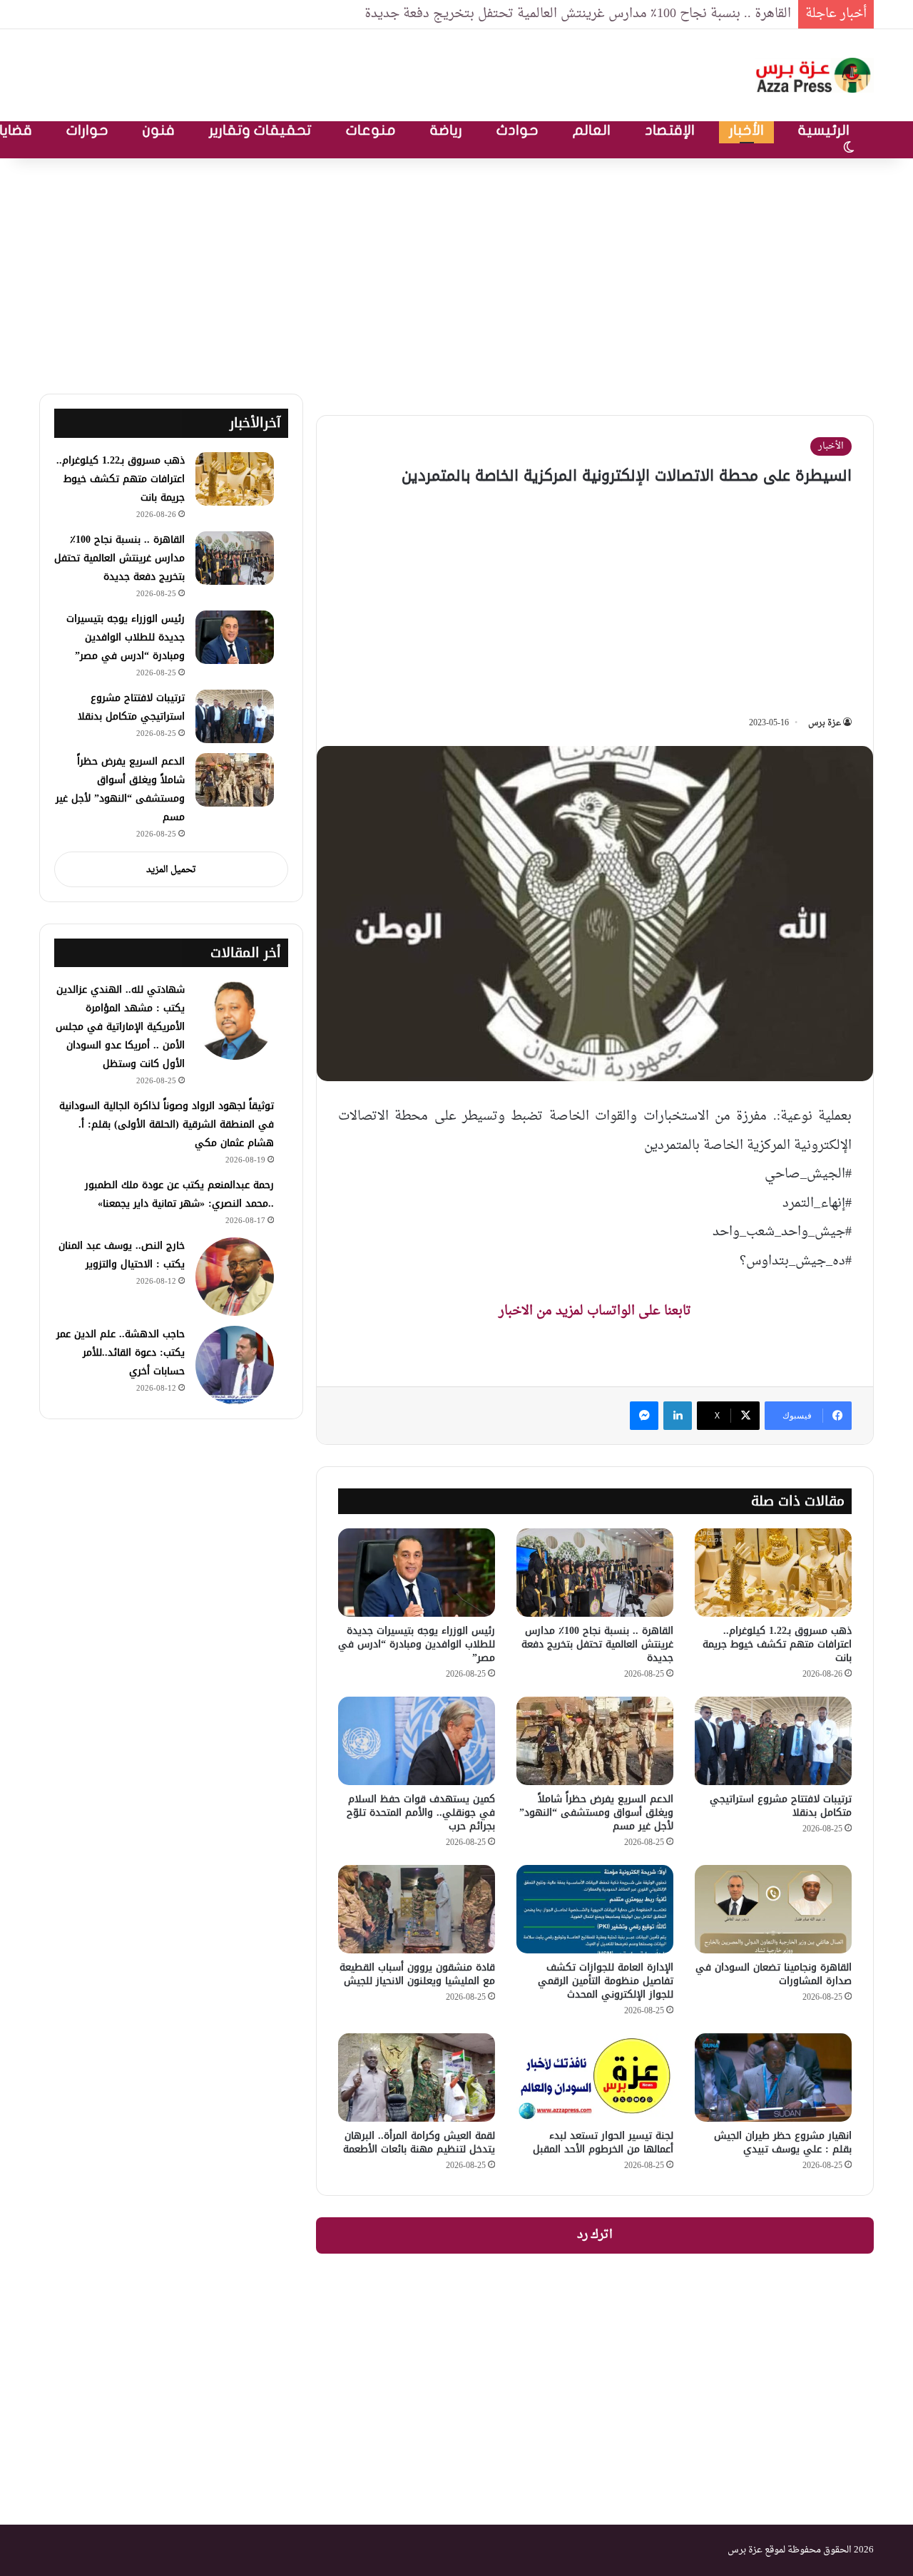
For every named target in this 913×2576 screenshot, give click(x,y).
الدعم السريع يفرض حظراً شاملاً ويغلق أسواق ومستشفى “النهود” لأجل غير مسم (596, 1813)
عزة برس (825, 723)
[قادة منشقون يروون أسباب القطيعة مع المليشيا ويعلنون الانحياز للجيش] (417, 1909)
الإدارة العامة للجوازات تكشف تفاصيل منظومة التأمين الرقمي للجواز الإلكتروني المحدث (606, 1981)
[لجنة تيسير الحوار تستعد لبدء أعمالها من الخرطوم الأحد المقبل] (595, 2077)
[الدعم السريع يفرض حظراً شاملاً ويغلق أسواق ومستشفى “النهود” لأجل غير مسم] (595, 1741)
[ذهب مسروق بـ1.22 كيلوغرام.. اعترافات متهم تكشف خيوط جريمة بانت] (773, 1573)
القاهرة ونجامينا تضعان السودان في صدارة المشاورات (774, 1974)
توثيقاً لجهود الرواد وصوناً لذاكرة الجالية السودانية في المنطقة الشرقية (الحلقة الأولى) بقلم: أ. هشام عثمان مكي (167, 1124)
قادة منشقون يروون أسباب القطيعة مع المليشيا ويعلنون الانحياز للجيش (417, 1974)
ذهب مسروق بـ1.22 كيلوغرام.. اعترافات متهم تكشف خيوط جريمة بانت (777, 1644)
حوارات (87, 130)
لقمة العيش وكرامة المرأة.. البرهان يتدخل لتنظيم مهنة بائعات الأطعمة (419, 2142)
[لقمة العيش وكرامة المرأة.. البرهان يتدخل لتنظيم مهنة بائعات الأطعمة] (417, 2077)
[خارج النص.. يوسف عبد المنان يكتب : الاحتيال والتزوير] (235, 1277)
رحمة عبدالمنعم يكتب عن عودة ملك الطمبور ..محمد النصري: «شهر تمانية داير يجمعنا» (179, 1194)
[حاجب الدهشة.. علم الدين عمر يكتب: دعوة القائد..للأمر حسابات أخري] (235, 1365)
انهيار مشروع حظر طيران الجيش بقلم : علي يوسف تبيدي (783, 2142)
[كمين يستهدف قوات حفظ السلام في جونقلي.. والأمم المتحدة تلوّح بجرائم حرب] (417, 1741)
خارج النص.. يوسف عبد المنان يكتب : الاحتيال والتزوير (122, 1255)
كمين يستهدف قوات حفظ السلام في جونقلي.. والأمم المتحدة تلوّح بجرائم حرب (421, 1813)
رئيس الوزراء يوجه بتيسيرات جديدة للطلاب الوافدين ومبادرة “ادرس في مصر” (417, 1644)
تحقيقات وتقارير (260, 130)
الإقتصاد (670, 130)
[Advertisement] (456, 272)
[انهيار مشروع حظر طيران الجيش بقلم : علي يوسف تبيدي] (773, 2077)
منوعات (371, 130)
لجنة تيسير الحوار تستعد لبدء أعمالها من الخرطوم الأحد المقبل (603, 2142)
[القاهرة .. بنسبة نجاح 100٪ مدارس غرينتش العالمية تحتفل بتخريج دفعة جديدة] (595, 1573)
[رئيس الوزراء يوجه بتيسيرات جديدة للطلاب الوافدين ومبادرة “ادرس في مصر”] (417, 1573)
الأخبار (746, 130)
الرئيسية (824, 130)
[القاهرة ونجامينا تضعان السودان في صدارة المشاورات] (773, 1909)
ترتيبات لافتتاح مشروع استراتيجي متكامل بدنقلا (781, 1806)
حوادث (517, 130)
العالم (592, 130)
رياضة (446, 130)
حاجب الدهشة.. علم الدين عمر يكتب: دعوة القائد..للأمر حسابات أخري (121, 1353)
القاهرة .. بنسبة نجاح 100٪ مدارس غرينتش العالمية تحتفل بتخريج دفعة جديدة (578, 14)
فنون (159, 130)
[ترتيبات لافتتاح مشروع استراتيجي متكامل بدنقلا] (773, 1741)
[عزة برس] (815, 75)
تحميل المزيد (171, 870)
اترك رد (595, 2235)
